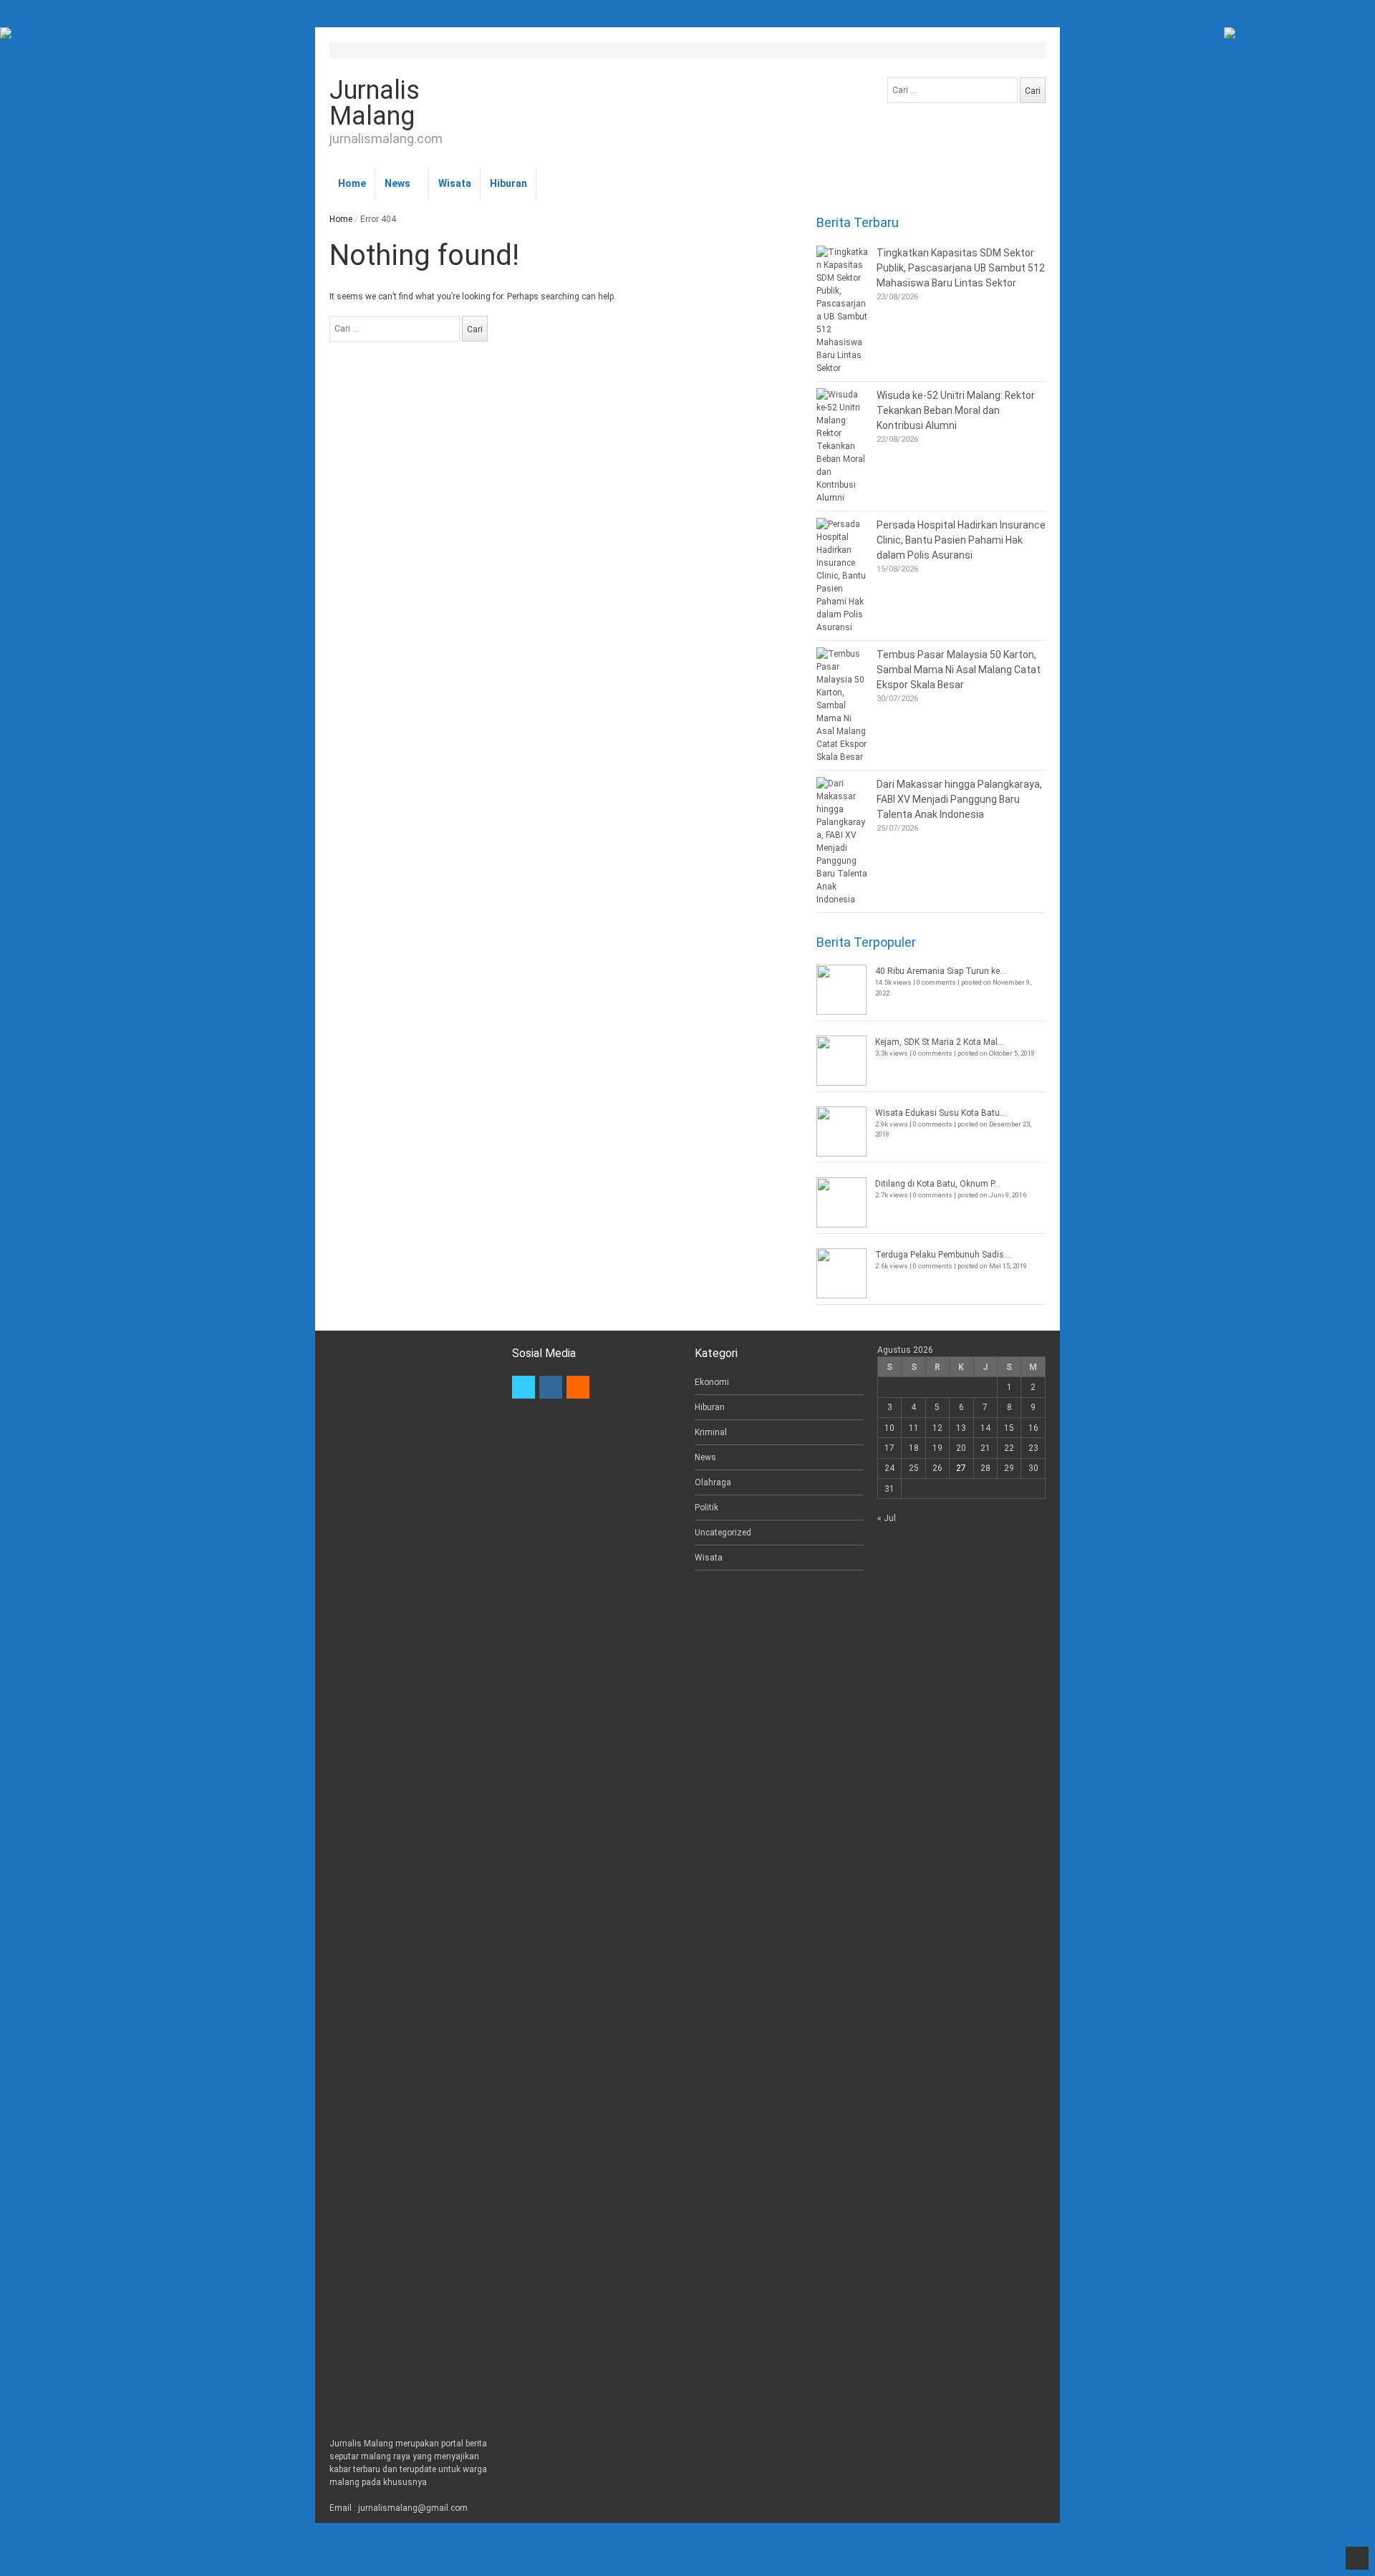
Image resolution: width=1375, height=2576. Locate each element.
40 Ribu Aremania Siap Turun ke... (941, 971)
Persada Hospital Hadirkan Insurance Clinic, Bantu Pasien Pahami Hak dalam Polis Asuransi (961, 540)
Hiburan (508, 183)
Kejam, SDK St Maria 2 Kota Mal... (940, 1042)
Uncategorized (723, 1533)
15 (1009, 1428)
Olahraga (713, 1482)
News (397, 183)
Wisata (455, 183)
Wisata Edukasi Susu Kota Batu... (941, 1113)
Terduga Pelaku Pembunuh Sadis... (943, 1255)
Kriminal (711, 1432)
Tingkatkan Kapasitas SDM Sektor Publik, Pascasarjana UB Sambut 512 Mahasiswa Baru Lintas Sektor (961, 268)
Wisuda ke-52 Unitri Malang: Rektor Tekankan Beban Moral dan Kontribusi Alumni (956, 410)
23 (1033, 1448)
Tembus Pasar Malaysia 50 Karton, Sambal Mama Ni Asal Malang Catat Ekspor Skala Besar (959, 670)
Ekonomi (712, 1382)
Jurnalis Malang (375, 103)
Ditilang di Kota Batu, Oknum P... (938, 1184)
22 (1009, 1448)
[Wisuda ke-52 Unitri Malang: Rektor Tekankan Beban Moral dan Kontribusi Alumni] (843, 446)
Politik (706, 1508)
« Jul (887, 1518)
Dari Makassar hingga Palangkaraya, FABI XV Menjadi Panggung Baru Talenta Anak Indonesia (959, 799)
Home (352, 183)
